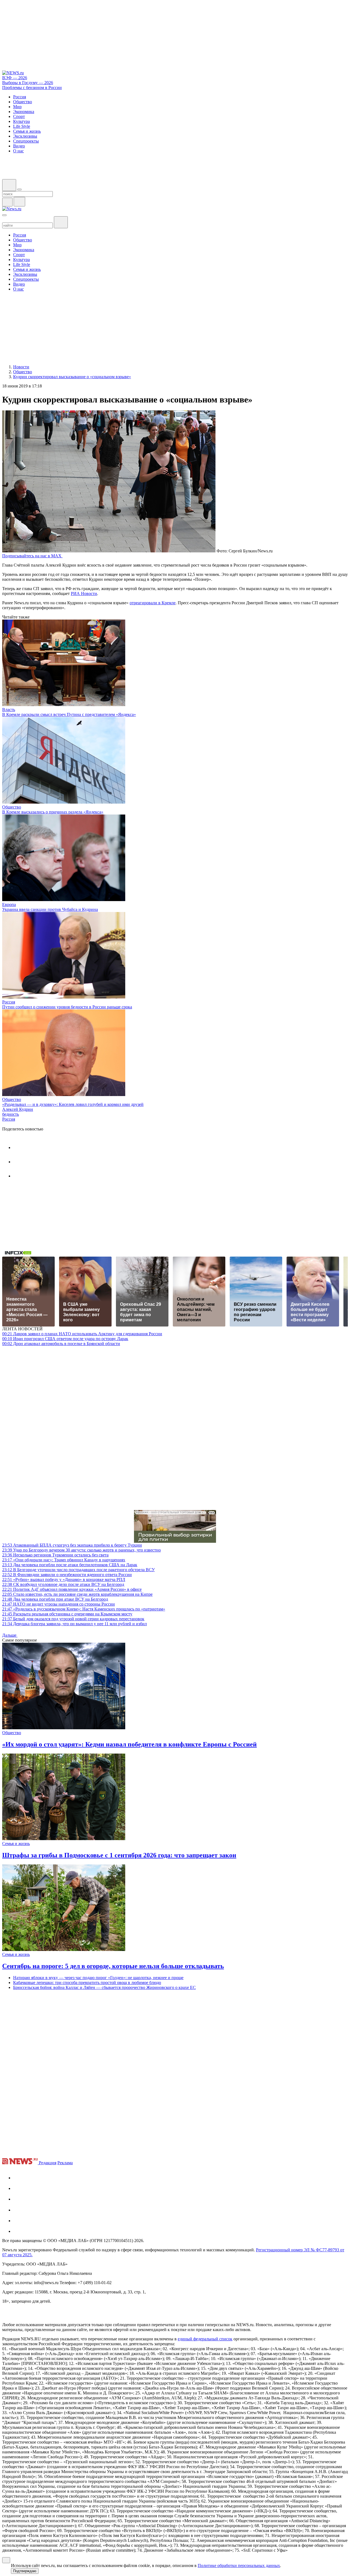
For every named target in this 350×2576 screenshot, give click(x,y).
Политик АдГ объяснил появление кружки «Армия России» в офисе (72, 1589)
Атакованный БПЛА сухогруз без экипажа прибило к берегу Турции (72, 1545)
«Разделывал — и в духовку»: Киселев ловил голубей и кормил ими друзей (73, 1104)
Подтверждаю (25, 2571)
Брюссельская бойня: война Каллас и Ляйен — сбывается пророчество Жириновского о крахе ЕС (104, 1987)
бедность (11, 1114)
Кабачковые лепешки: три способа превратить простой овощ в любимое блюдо (87, 1983)
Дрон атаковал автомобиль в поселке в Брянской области (61, 1344)
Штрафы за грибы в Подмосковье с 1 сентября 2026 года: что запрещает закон (119, 1855)
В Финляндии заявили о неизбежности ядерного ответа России (67, 1575)
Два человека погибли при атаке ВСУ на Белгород (55, 1599)
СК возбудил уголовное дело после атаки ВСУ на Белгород (63, 1584)
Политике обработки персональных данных (239, 2565)
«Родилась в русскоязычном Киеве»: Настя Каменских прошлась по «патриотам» (84, 1609)
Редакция (48, 2163)
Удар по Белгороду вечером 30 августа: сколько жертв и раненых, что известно (81, 1550)
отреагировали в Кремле (153, 603)
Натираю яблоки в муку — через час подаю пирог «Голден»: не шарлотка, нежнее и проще (98, 1978)
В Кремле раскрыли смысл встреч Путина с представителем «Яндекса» (69, 714)
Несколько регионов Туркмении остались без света (55, 1555)
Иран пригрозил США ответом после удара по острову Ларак (65, 1339)
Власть (9, 710)
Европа (9, 904)
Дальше (10, 1635)
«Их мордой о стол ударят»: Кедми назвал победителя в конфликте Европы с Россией (129, 1744)
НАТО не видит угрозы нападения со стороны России (59, 1604)
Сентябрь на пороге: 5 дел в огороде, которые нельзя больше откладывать (113, 1966)
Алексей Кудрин (18, 1109)
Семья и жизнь (16, 1844)
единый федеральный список (205, 2339)
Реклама (65, 2163)
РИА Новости (84, 593)
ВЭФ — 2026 (15, 78)
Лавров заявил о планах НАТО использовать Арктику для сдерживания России (82, 1334)
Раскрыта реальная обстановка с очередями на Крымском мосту (67, 1614)
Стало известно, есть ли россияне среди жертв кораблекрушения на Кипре (77, 1594)
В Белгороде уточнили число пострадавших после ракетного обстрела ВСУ (78, 1570)
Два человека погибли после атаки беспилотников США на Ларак (70, 1565)
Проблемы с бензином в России (32, 88)
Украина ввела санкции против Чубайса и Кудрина (50, 909)
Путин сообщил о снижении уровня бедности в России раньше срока (67, 1007)
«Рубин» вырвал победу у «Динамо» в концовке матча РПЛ (64, 1579)
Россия (9, 1002)
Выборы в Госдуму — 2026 (28, 83)
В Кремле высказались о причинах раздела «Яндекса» (53, 812)
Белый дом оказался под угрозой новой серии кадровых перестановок (73, 1619)
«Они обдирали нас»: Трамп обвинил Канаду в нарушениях (64, 1560)
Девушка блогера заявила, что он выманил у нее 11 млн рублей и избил (75, 1624)
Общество (12, 807)
